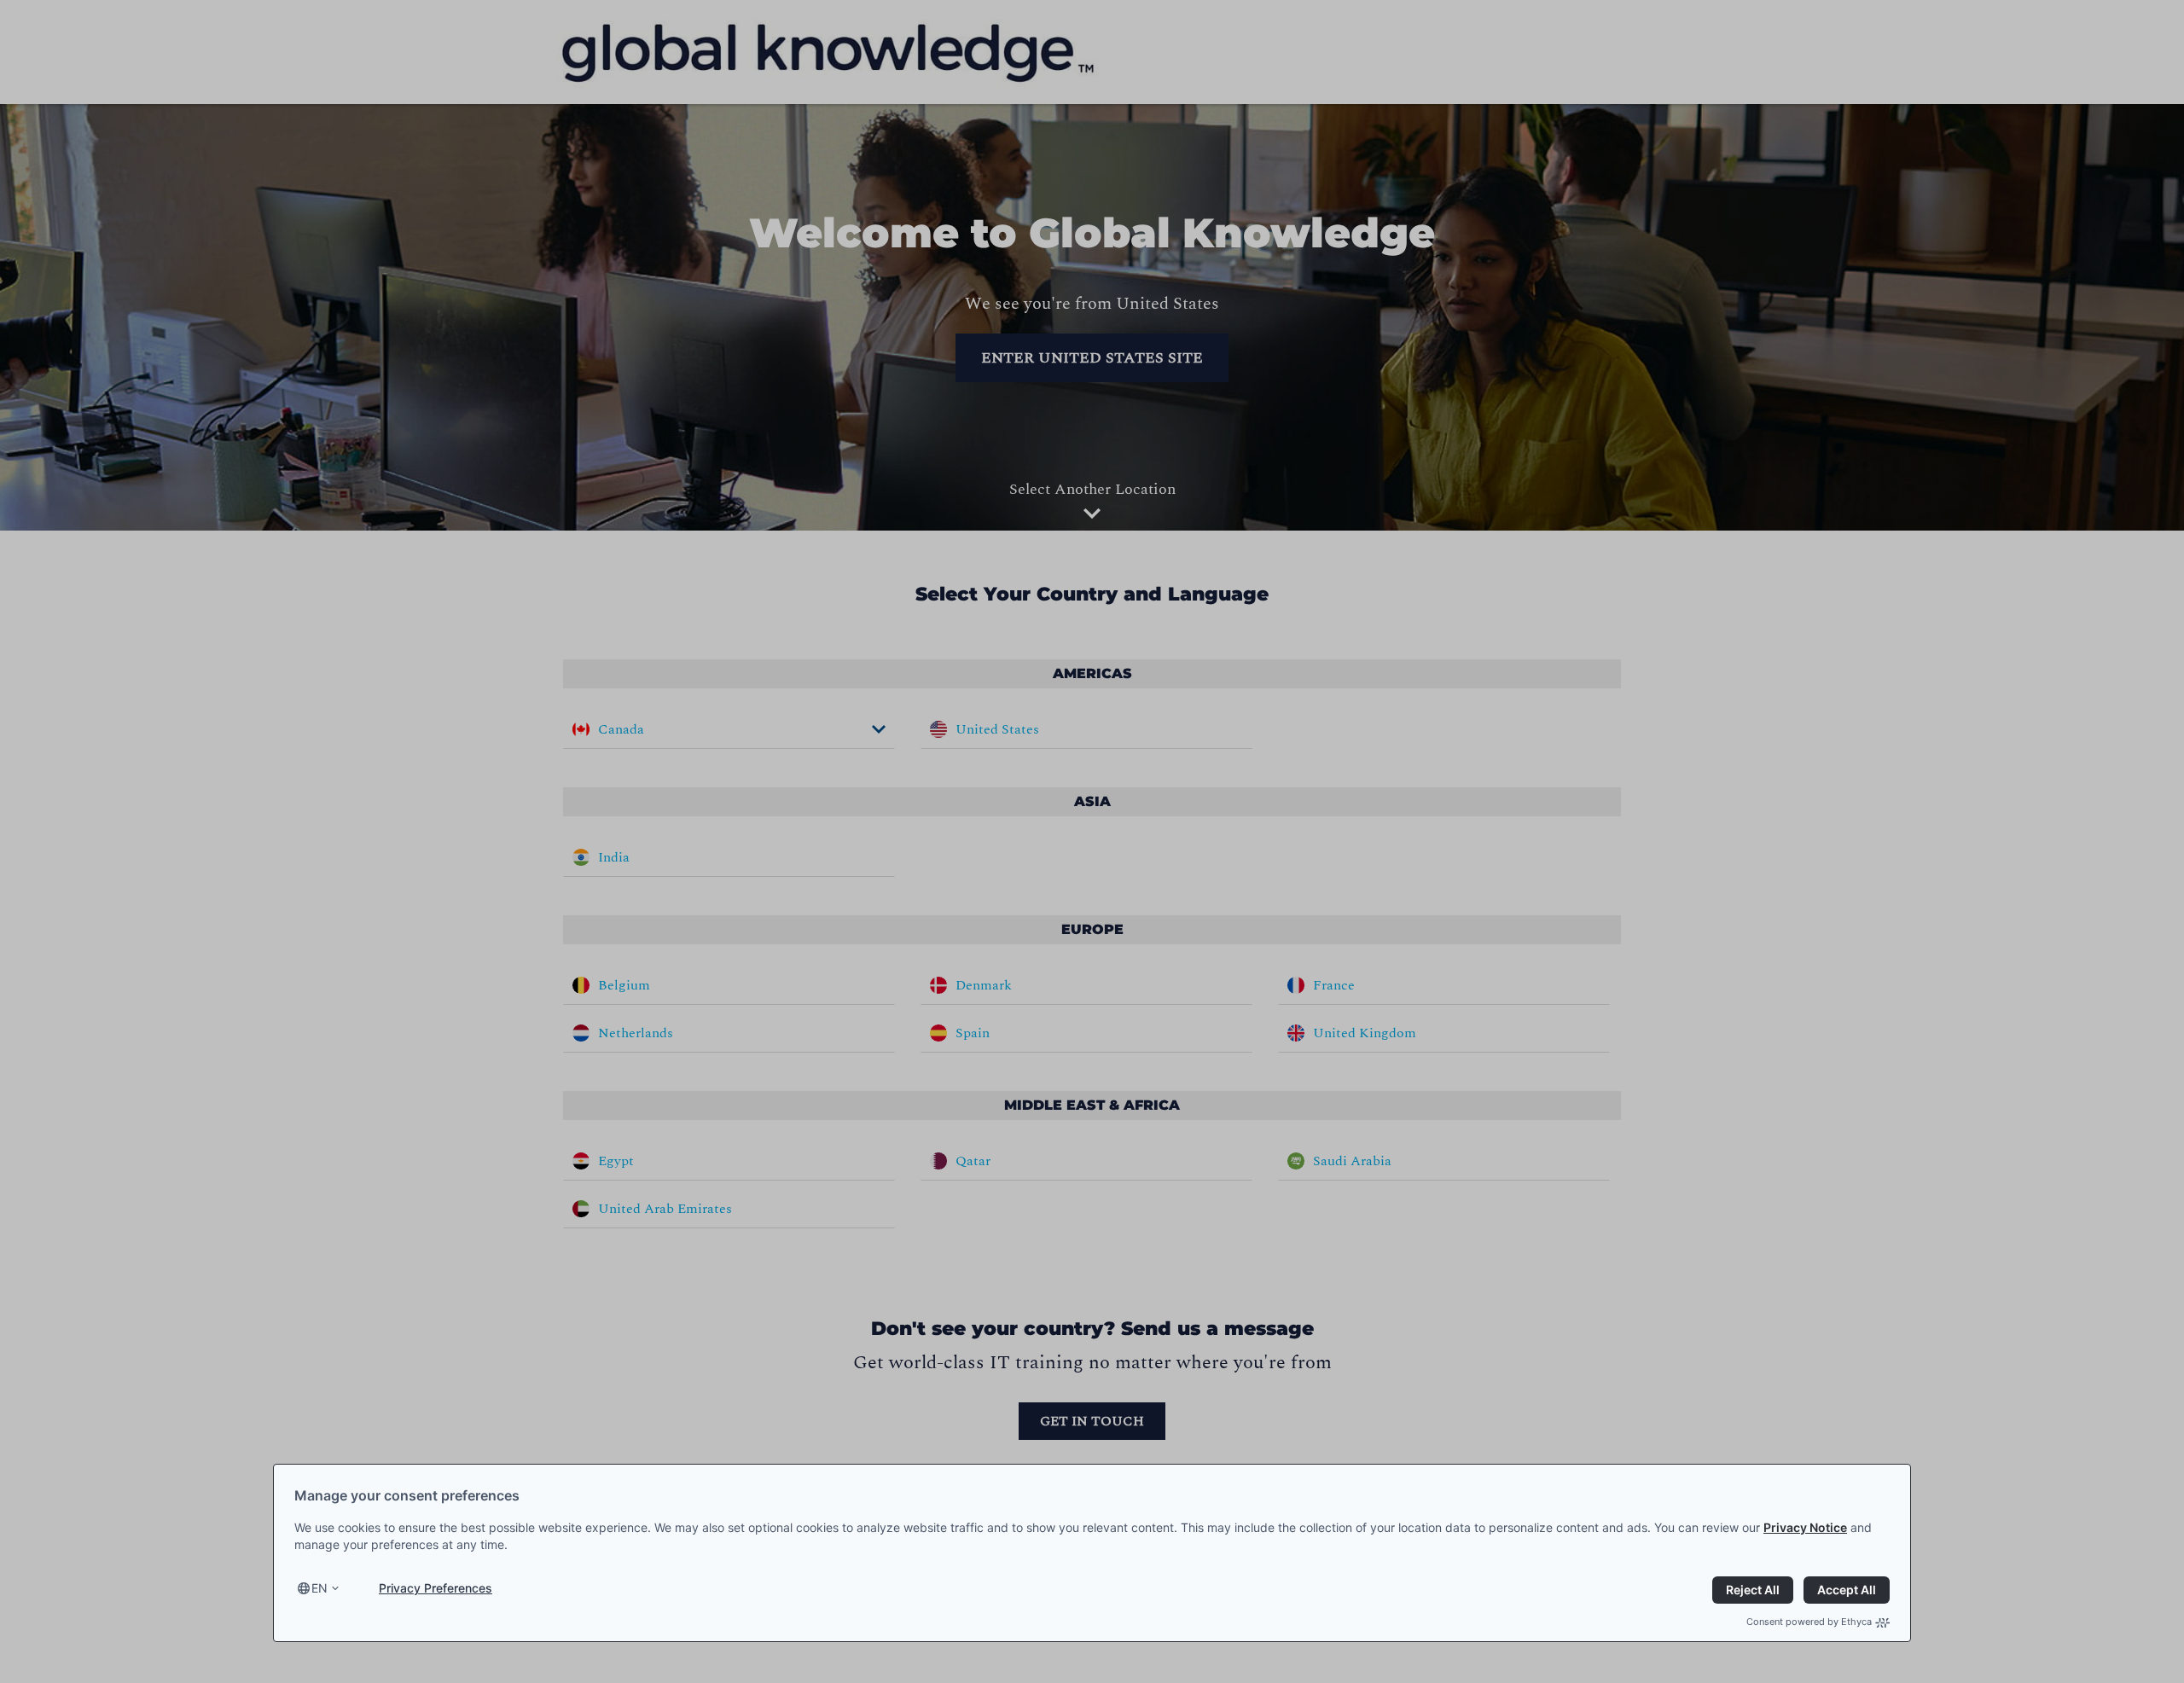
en (319, 1588)
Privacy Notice (1805, 1527)
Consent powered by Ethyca (1809, 1622)
